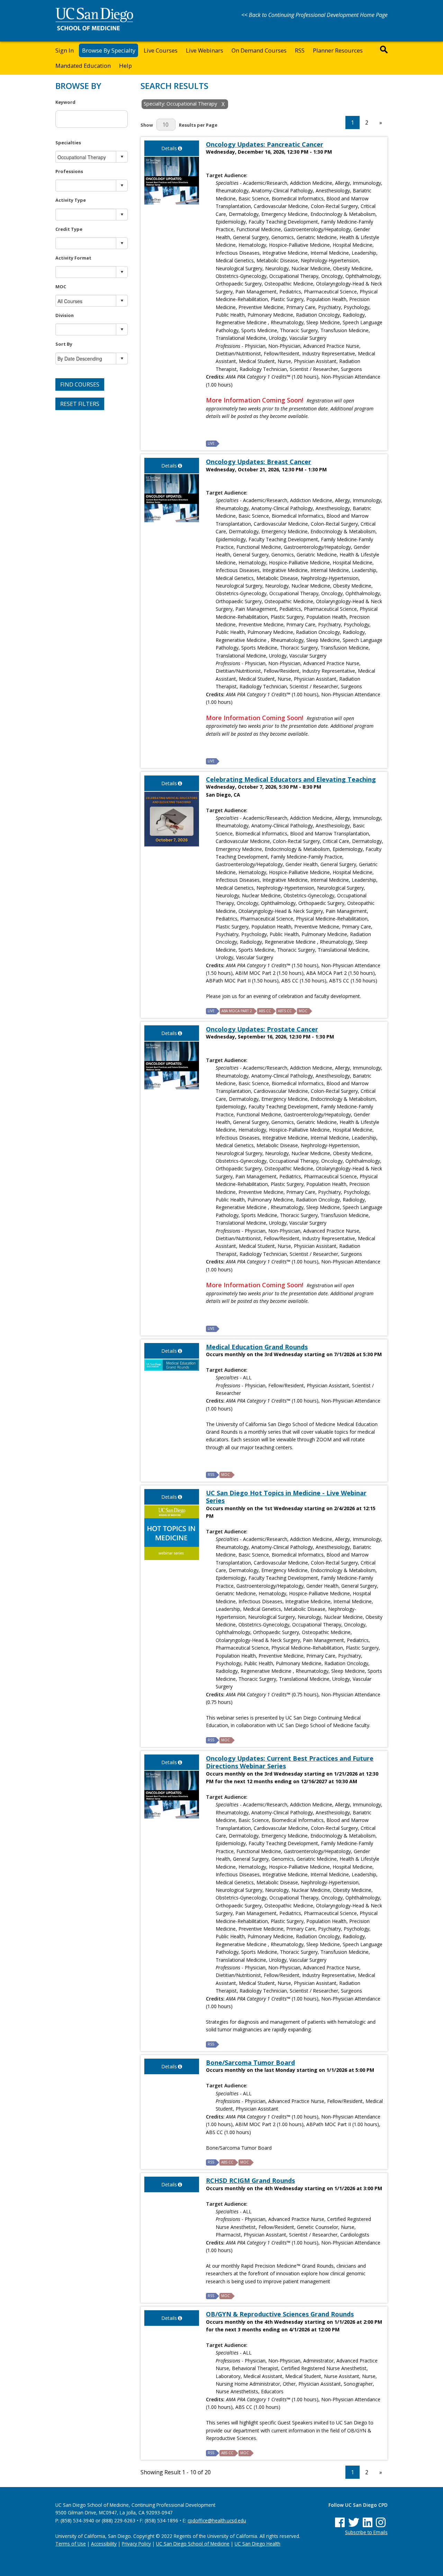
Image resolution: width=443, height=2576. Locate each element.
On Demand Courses (259, 50)
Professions (69, 171)
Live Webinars (205, 50)
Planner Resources (338, 50)
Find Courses (80, 384)
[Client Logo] (94, 28)
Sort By (64, 344)
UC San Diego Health (257, 2544)
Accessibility (104, 2544)
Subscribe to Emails (366, 2532)
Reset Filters (80, 404)
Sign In (65, 50)
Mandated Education (83, 66)
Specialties (68, 143)
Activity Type (71, 200)
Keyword (65, 102)
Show (147, 125)
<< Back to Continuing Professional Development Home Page (314, 15)
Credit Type (69, 229)
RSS (300, 50)
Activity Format (73, 258)
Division (65, 315)
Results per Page (198, 125)
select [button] (122, 157)
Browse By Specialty (109, 50)
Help (125, 66)
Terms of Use (71, 2544)
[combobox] (86, 157)
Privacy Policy (136, 2544)
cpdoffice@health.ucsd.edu (217, 2520)
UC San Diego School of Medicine (193, 2544)
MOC (61, 287)
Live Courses (161, 50)
